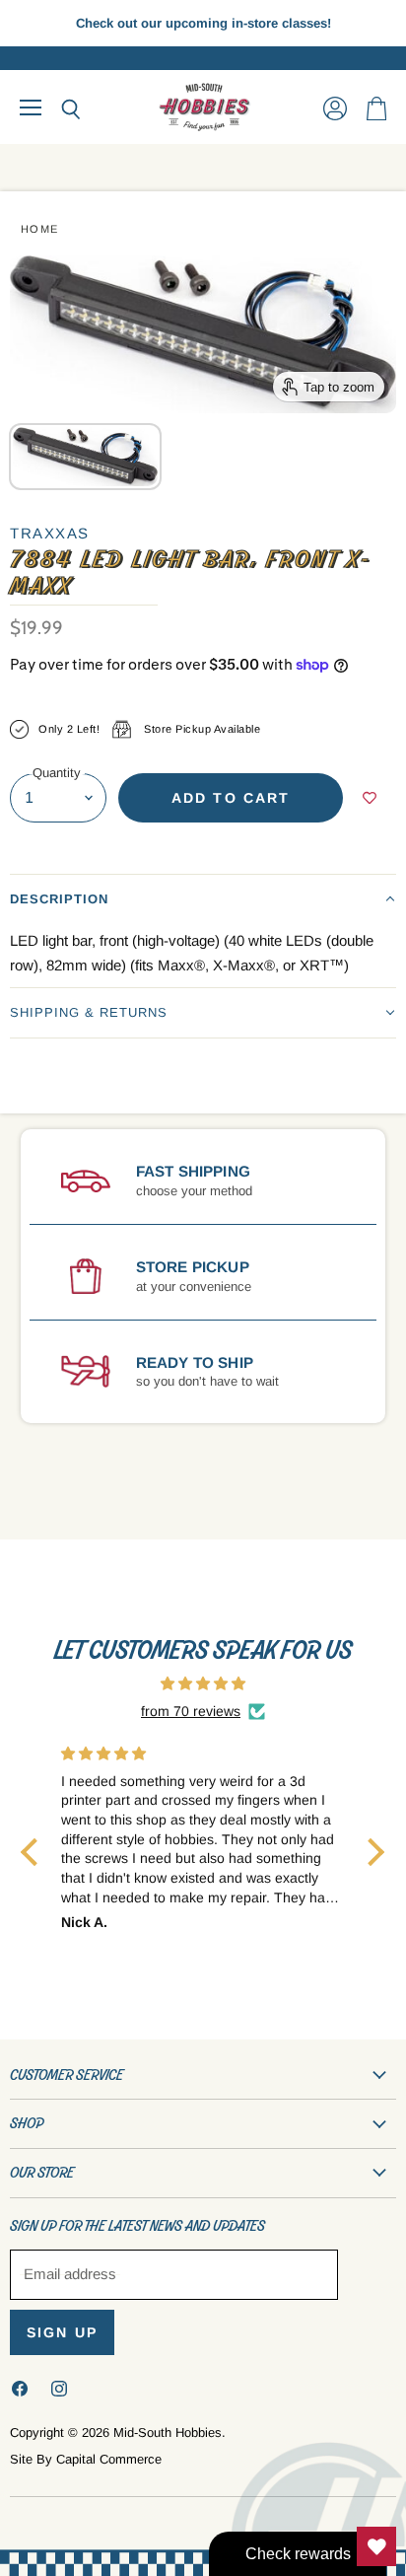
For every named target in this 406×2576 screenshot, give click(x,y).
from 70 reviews (191, 1711)
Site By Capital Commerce (86, 2459)
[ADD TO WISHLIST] (370, 798)
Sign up (62, 2332)
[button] (203, 899)
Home (40, 229)
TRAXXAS (50, 533)
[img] (203, 1683)
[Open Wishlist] (376, 2546)
